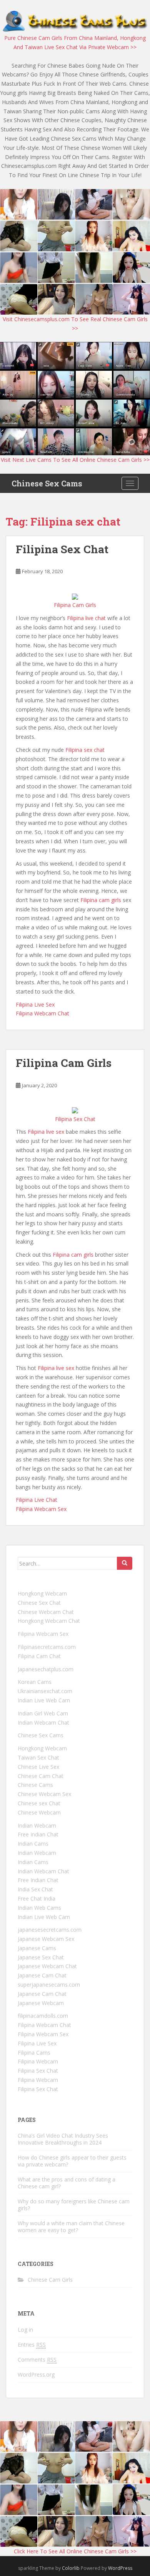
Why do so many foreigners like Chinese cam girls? (74, 2205)
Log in (25, 2330)
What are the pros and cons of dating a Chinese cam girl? (67, 2183)
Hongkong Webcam (42, 1593)
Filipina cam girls (101, 900)
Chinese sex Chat (39, 1803)
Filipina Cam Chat (39, 1656)
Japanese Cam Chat (42, 1975)
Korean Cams (35, 1682)
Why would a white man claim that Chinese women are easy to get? (71, 2227)
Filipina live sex (46, 1132)
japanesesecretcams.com (50, 1930)
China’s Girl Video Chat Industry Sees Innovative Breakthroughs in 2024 (63, 2139)
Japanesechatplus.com (46, 1669)
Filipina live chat (86, 618)
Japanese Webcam (41, 2003)
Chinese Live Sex (38, 1767)
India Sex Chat (35, 1889)
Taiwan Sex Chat (38, 1757)
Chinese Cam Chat (41, 1776)
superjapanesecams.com (49, 1985)
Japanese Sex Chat (41, 1957)
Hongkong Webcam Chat (49, 1621)
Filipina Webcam (38, 2061)
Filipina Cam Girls (64, 1063)
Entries (32, 2345)
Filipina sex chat (85, 750)
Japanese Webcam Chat (47, 1966)
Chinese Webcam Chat (46, 1612)
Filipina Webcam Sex (41, 1509)
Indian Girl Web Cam (43, 1713)
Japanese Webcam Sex (46, 1939)
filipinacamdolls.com (43, 2016)
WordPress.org (36, 2374)
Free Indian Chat (38, 1834)
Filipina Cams (34, 2053)
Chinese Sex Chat (39, 1603)
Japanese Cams (37, 1948)
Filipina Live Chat (37, 1500)
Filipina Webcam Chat (42, 1013)
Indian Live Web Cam (44, 1700)
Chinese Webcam (39, 1812)
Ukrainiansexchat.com (45, 1691)
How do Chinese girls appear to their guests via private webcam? (72, 2161)
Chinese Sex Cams (47, 483)
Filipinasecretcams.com (47, 1647)
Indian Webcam (37, 1825)
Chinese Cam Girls (50, 2280)
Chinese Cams (35, 1785)
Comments (37, 2360)
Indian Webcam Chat (43, 1723)
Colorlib (71, 2568)
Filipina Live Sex (35, 1004)
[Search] (125, 1563)
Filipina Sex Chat (62, 549)
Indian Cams (33, 1844)
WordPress (120, 2568)
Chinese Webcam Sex (44, 1794)
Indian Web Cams (39, 1908)
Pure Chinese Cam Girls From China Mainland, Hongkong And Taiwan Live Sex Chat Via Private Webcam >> (75, 42)
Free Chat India (37, 1898)
